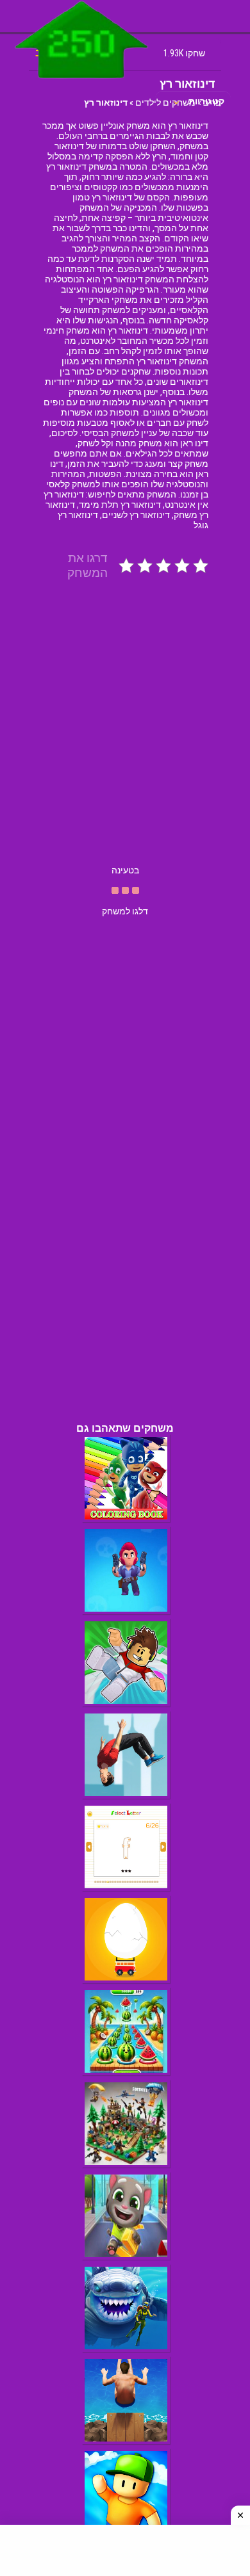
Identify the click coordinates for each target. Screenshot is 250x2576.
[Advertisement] (125, 734)
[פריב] (82, 81)
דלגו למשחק (125, 911)
